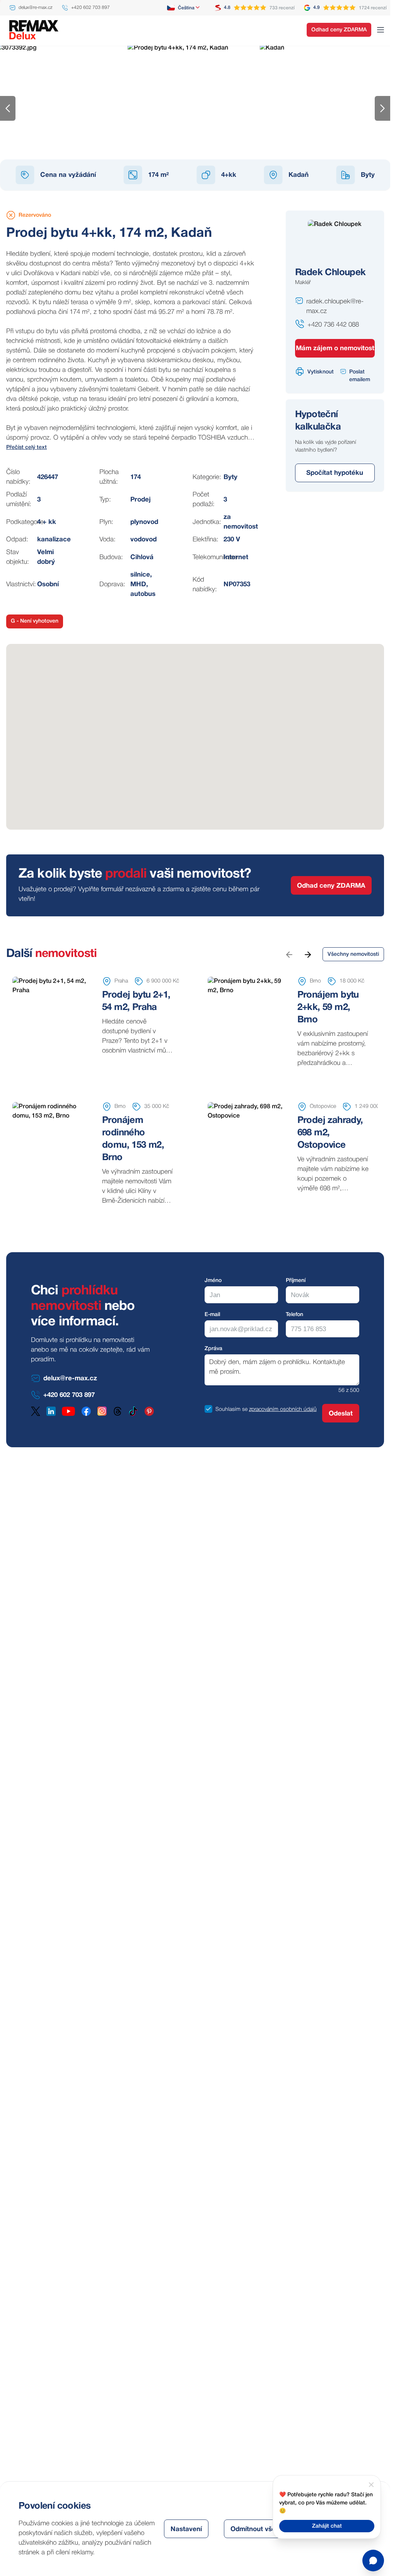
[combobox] (184, 8)
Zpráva (213, 1349)
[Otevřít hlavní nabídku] (381, 30)
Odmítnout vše (253, 2529)
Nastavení (186, 2529)
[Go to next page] (307, 954)
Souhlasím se (231, 1410)
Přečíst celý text (26, 448)
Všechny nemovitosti (353, 954)
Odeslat (341, 1414)
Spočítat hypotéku (335, 473)
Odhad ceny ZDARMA (339, 30)
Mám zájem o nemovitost (335, 348)
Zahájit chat (327, 2526)
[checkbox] (208, 1409)
